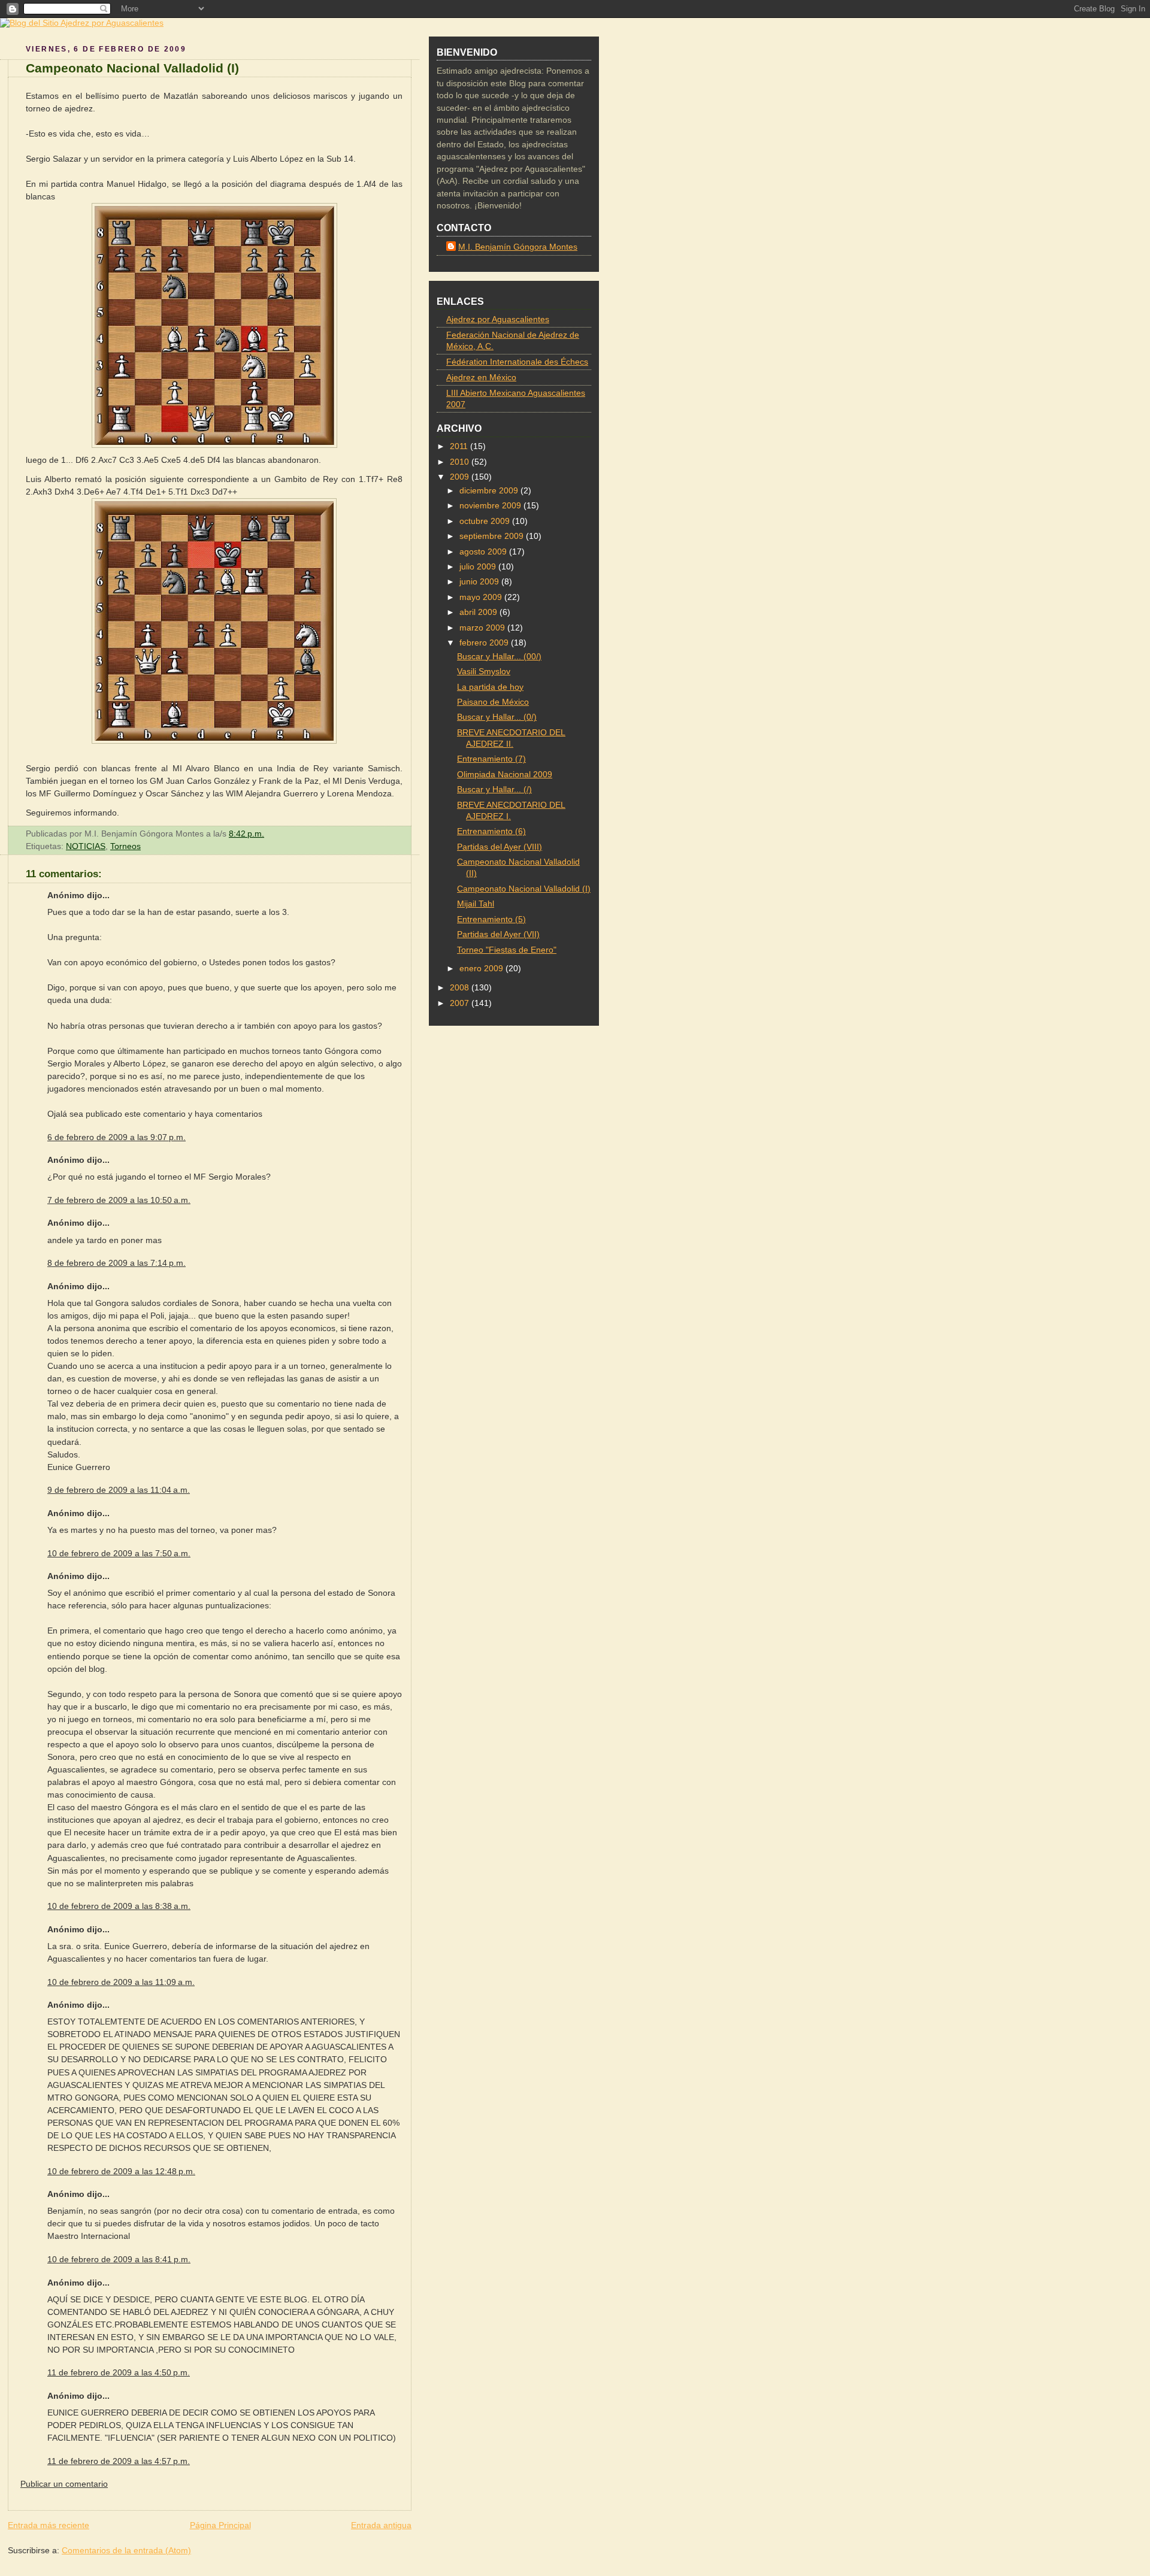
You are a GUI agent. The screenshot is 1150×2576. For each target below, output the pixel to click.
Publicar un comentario (64, 2484)
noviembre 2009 (491, 506)
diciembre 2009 (490, 491)
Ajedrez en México (481, 378)
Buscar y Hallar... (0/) (497, 717)
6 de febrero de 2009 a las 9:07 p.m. (116, 1137)
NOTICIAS (86, 846)
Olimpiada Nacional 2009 (505, 775)
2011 (460, 446)
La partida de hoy (490, 687)
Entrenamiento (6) (491, 831)
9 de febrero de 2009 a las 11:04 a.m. (119, 1490)
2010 (461, 462)
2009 (461, 477)
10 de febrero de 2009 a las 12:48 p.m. (121, 2171)
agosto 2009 (484, 552)
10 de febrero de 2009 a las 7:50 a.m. (119, 1553)
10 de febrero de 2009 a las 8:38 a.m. (119, 1906)
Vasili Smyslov (484, 672)
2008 (461, 988)
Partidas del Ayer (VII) (498, 934)
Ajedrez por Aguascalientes (498, 319)
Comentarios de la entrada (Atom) (126, 2550)
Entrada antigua (381, 2525)
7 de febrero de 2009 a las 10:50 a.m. (119, 1200)
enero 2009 (482, 969)
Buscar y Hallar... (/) (494, 790)
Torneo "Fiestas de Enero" (507, 950)
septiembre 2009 (493, 536)
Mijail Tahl (476, 904)
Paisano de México (493, 702)
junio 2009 (480, 582)
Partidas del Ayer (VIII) (500, 847)
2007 (461, 1003)
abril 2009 (479, 612)
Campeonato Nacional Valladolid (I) (132, 68)
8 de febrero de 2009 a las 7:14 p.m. (116, 1263)
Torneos (125, 846)
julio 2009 (479, 567)
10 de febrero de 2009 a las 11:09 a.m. (121, 1982)
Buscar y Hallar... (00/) (499, 657)
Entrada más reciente (49, 2525)
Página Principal (220, 2525)
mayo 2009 (482, 597)
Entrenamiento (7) (491, 759)
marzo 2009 (483, 628)
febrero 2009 (485, 643)
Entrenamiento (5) (491, 919)
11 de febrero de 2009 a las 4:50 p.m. (119, 2372)
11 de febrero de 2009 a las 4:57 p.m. (119, 2461)
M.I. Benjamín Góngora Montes (518, 247)
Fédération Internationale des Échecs (517, 362)
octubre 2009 (486, 521)
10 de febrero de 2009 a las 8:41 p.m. (119, 2259)
